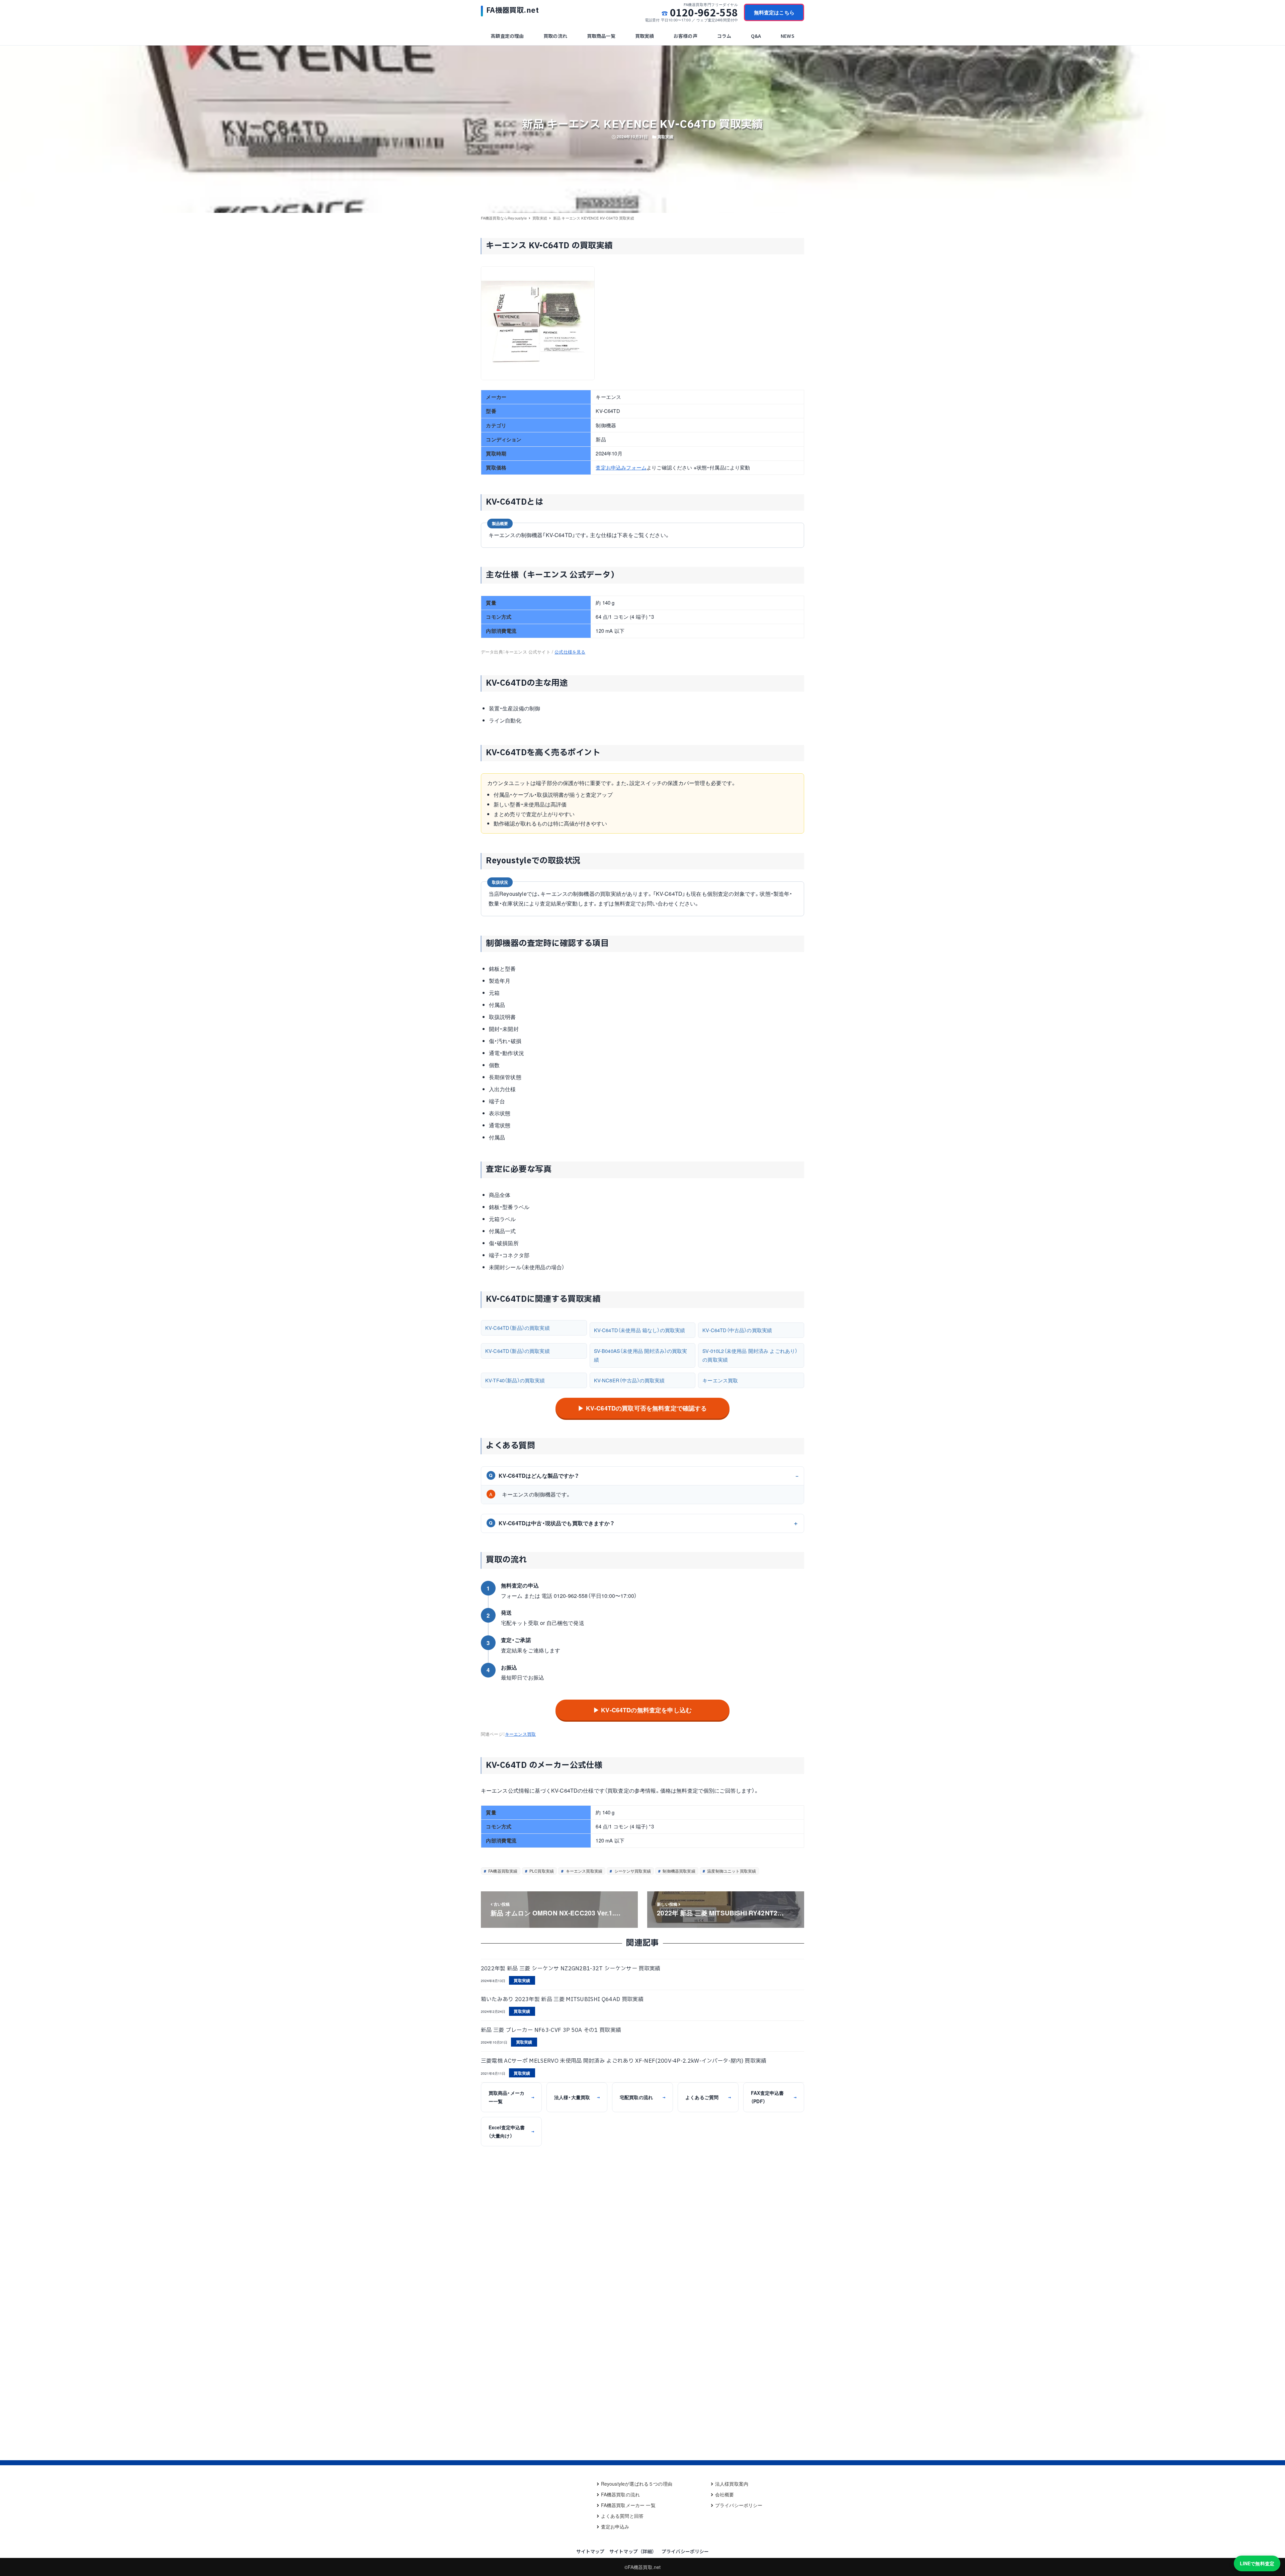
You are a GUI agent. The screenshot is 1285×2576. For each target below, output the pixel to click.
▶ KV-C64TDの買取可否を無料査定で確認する (642, 1408)
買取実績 (665, 137)
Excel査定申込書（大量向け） (511, 2131)
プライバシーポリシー (739, 2505)
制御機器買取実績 (678, 1871)
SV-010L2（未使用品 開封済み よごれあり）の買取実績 (750, 1355)
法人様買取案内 (732, 2484)
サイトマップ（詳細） (633, 2551)
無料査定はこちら (774, 12)
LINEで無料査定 (1257, 2563)
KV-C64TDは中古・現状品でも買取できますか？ (552, 1523)
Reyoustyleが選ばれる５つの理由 (637, 2484)
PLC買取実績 (541, 1871)
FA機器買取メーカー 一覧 (628, 2505)
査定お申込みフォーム (621, 467)
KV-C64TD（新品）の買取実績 (518, 1328)
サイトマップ (590, 2551)
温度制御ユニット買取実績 (731, 1871)
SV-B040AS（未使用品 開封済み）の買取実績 (641, 1355)
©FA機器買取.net (643, 2567)
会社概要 (725, 2494)
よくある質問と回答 (622, 2516)
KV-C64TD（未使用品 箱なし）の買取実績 (640, 1330)
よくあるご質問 (708, 2097)
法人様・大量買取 (577, 2097)
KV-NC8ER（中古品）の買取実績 (629, 1380)
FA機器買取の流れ (620, 2494)
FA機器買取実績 (502, 1871)
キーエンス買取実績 (583, 1871)
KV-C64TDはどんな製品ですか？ (534, 1476)
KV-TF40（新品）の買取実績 (515, 1380)
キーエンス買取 (720, 1380)
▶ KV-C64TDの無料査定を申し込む (642, 1710)
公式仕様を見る (570, 652)
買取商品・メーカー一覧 (511, 2097)
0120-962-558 (704, 12)
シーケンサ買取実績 (632, 1871)
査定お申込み (615, 2526)
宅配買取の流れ (642, 2097)
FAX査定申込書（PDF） (774, 2097)
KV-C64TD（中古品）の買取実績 (737, 1330)
